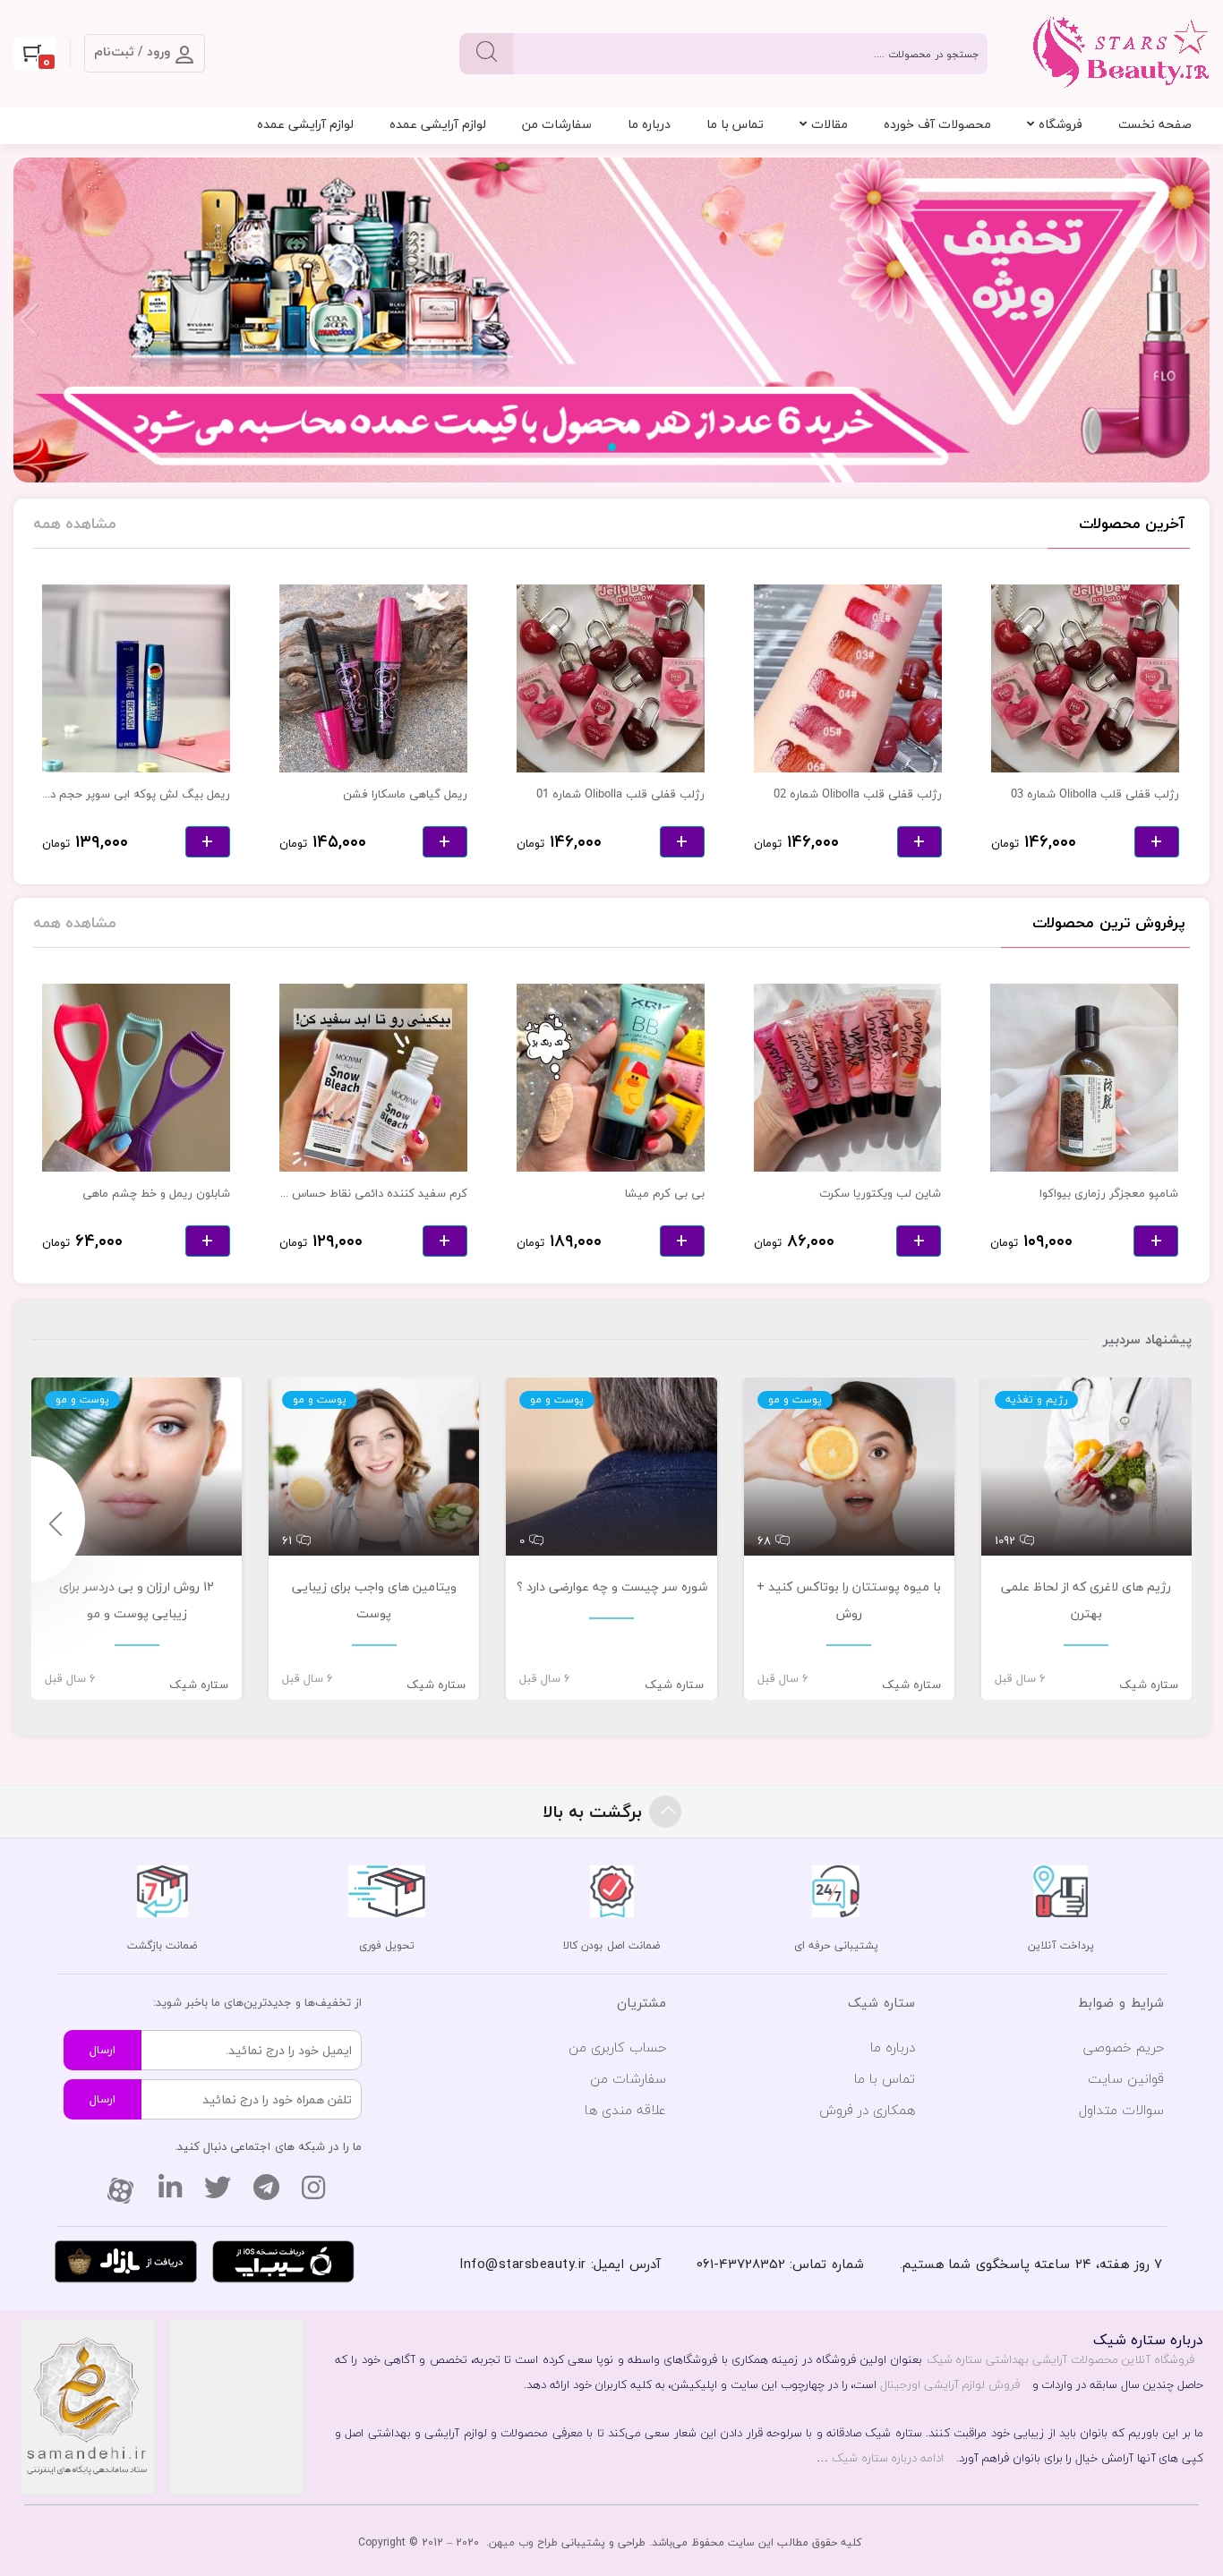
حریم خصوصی (1124, 2047)
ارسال (103, 2050)
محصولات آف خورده (937, 124)
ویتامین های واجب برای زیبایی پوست (374, 1600)
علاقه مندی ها (625, 2110)
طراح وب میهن (523, 2542)
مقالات (830, 124)
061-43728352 (741, 2264)
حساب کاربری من (617, 2047)
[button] (612, 447)
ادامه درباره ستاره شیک (888, 2458)
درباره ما (649, 124)
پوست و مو (795, 1400)
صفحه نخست (1155, 124)
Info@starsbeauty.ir (523, 2264)
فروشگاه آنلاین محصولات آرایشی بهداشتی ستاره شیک (1061, 2359)
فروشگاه (1061, 124)
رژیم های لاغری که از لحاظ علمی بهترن (1086, 1600)
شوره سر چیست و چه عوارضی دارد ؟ (612, 1587)
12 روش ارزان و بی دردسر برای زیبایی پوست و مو (137, 1600)
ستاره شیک (1149, 1685)
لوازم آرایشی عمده (438, 124)
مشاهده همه (75, 523)
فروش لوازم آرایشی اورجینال (950, 2384)
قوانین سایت (1126, 2078)
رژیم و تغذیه (1036, 1400)
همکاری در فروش (867, 2110)
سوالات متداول (1121, 2110)
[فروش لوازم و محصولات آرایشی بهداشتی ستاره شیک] (611, 321)
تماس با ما (735, 124)
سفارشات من (557, 124)
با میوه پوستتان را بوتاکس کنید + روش (849, 1600)
